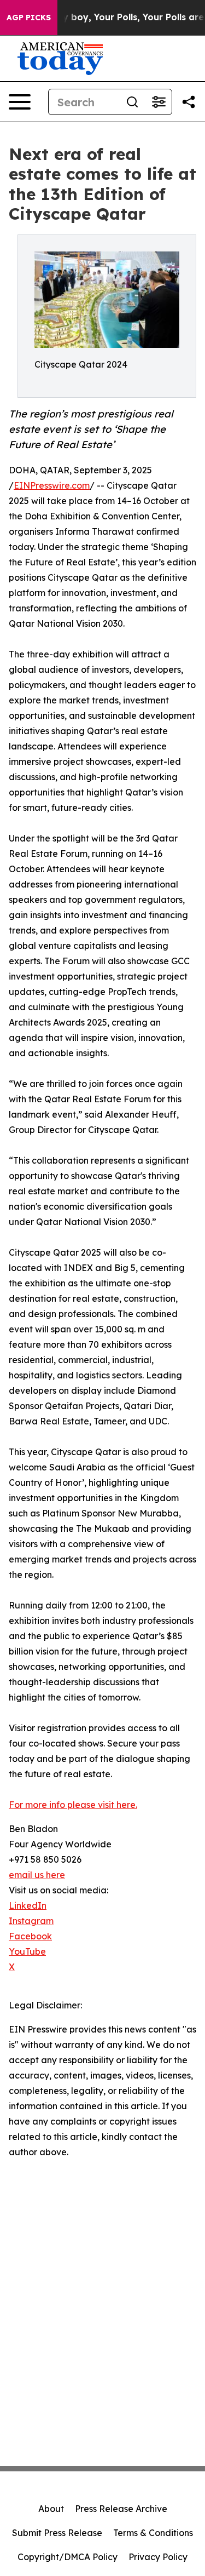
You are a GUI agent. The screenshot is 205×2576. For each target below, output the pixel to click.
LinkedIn (28, 1905)
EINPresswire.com (52, 485)
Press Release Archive (121, 2509)
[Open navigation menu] (20, 102)
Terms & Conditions (153, 2533)
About (51, 2509)
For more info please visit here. (73, 1805)
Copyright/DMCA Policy (68, 2557)
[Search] (132, 102)
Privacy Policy (158, 2557)
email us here (37, 1875)
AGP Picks (29, 18)
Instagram (31, 1921)
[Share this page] (189, 102)
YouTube (27, 1951)
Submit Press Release (57, 2533)
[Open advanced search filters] (159, 102)
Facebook (30, 1936)
